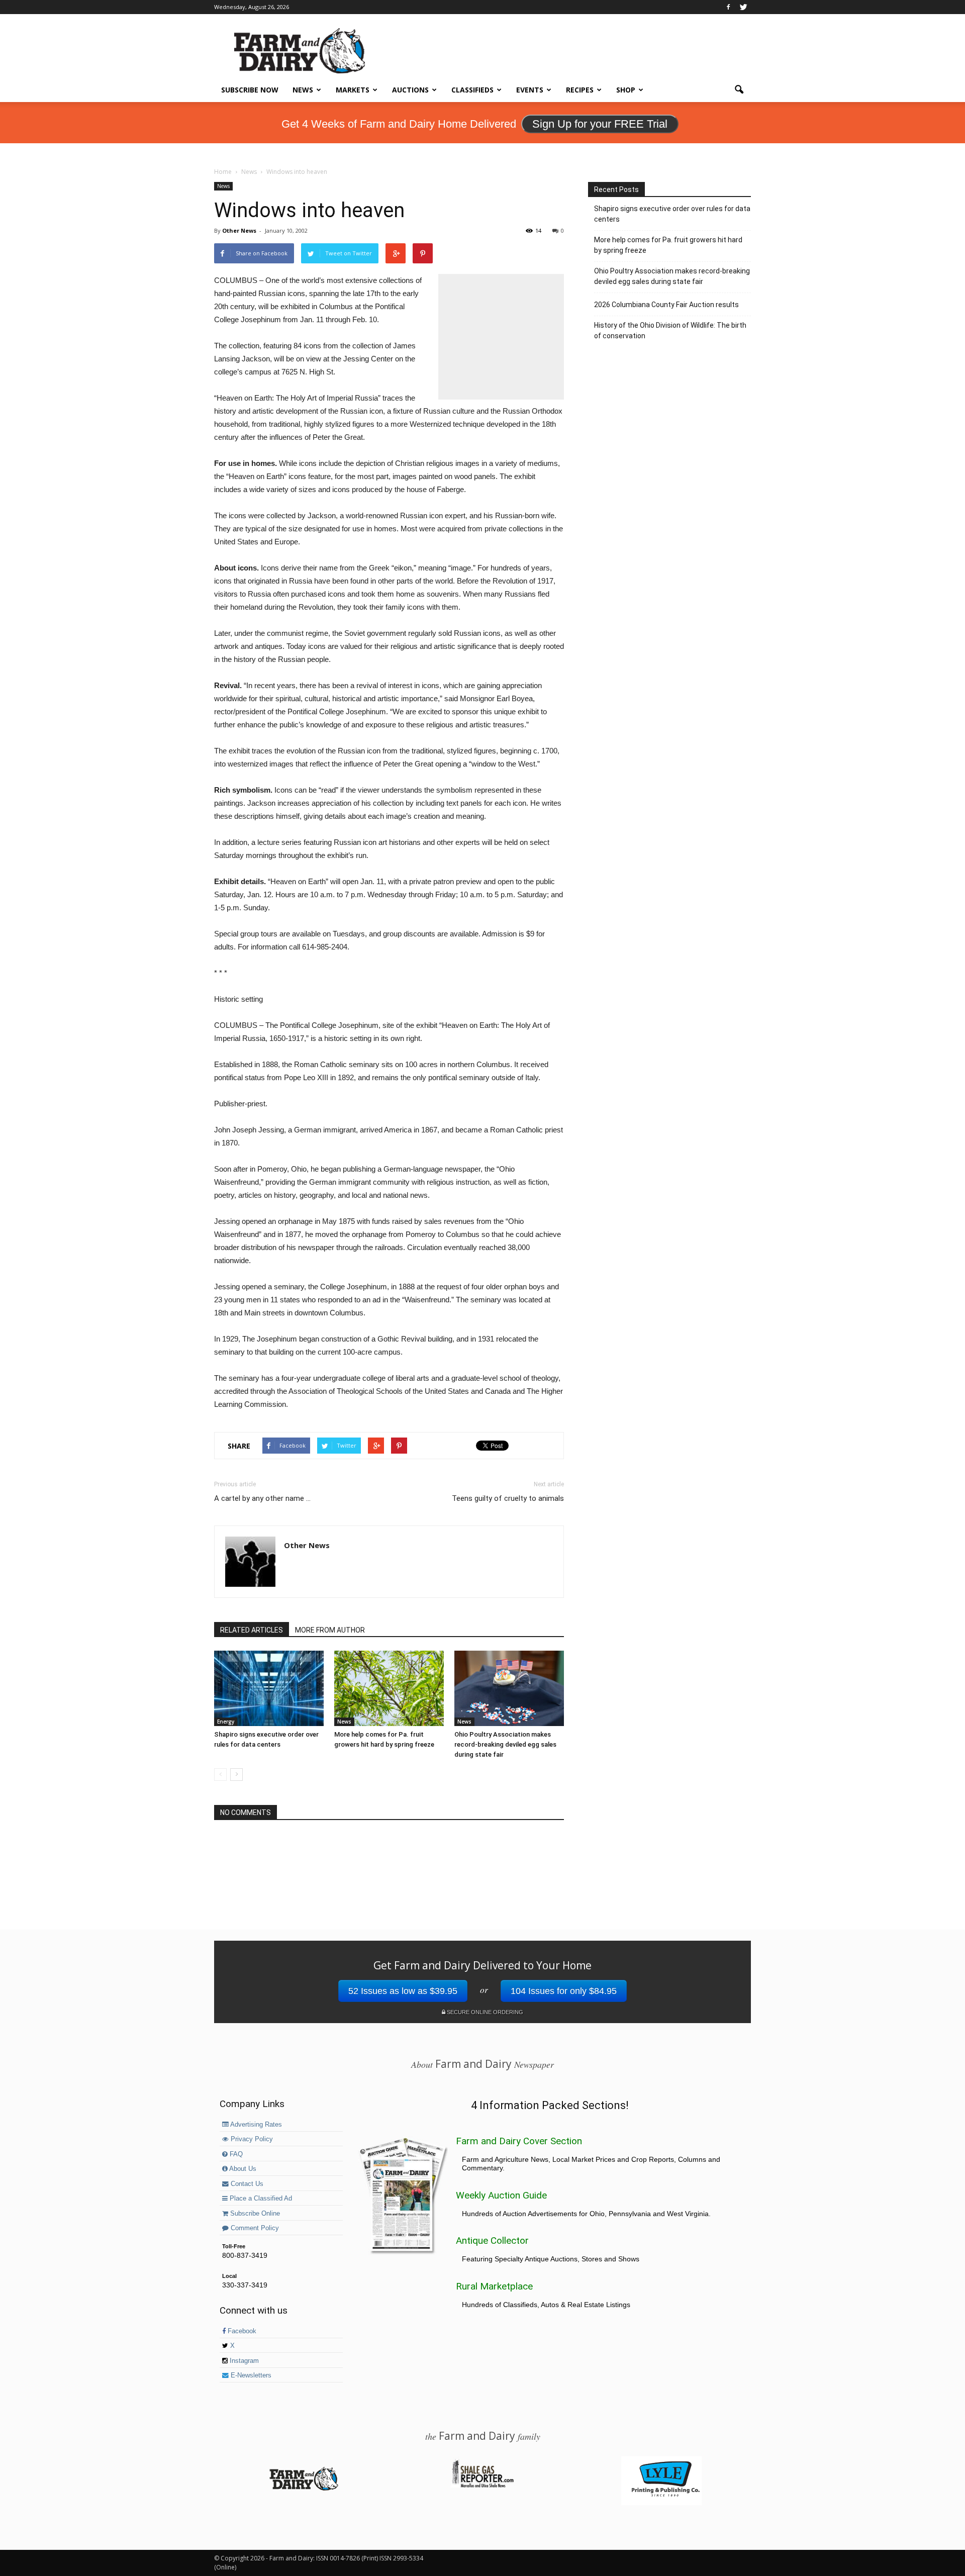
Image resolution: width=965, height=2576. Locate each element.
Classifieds (472, 90)
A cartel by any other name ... (262, 1498)
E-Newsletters (250, 2375)
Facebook (241, 2331)
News (303, 90)
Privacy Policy (251, 2139)
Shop (626, 90)
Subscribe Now (250, 90)
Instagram (243, 2361)
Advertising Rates (255, 2125)
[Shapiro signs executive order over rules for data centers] (269, 1688)
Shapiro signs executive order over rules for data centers (672, 214)
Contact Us (246, 2184)
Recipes (580, 90)
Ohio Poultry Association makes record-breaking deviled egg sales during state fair (505, 1744)
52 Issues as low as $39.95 (403, 1991)
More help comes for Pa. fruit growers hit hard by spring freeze (668, 245)
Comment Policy (254, 2228)
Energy (226, 1722)
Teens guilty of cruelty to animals (508, 1498)
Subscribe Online (254, 2214)
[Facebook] (728, 7)
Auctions (410, 90)
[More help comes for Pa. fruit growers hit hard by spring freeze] (389, 1688)
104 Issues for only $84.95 (564, 1991)
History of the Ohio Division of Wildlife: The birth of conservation (670, 330)
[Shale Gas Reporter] (482, 2486)
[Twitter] (743, 7)
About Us (242, 2169)
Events (530, 90)
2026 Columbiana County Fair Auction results (666, 305)
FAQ (235, 2154)
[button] (739, 90)
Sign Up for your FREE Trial (600, 124)
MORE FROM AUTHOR (330, 1630)
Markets (353, 90)
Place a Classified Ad (260, 2199)
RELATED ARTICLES (252, 1630)
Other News (239, 230)
